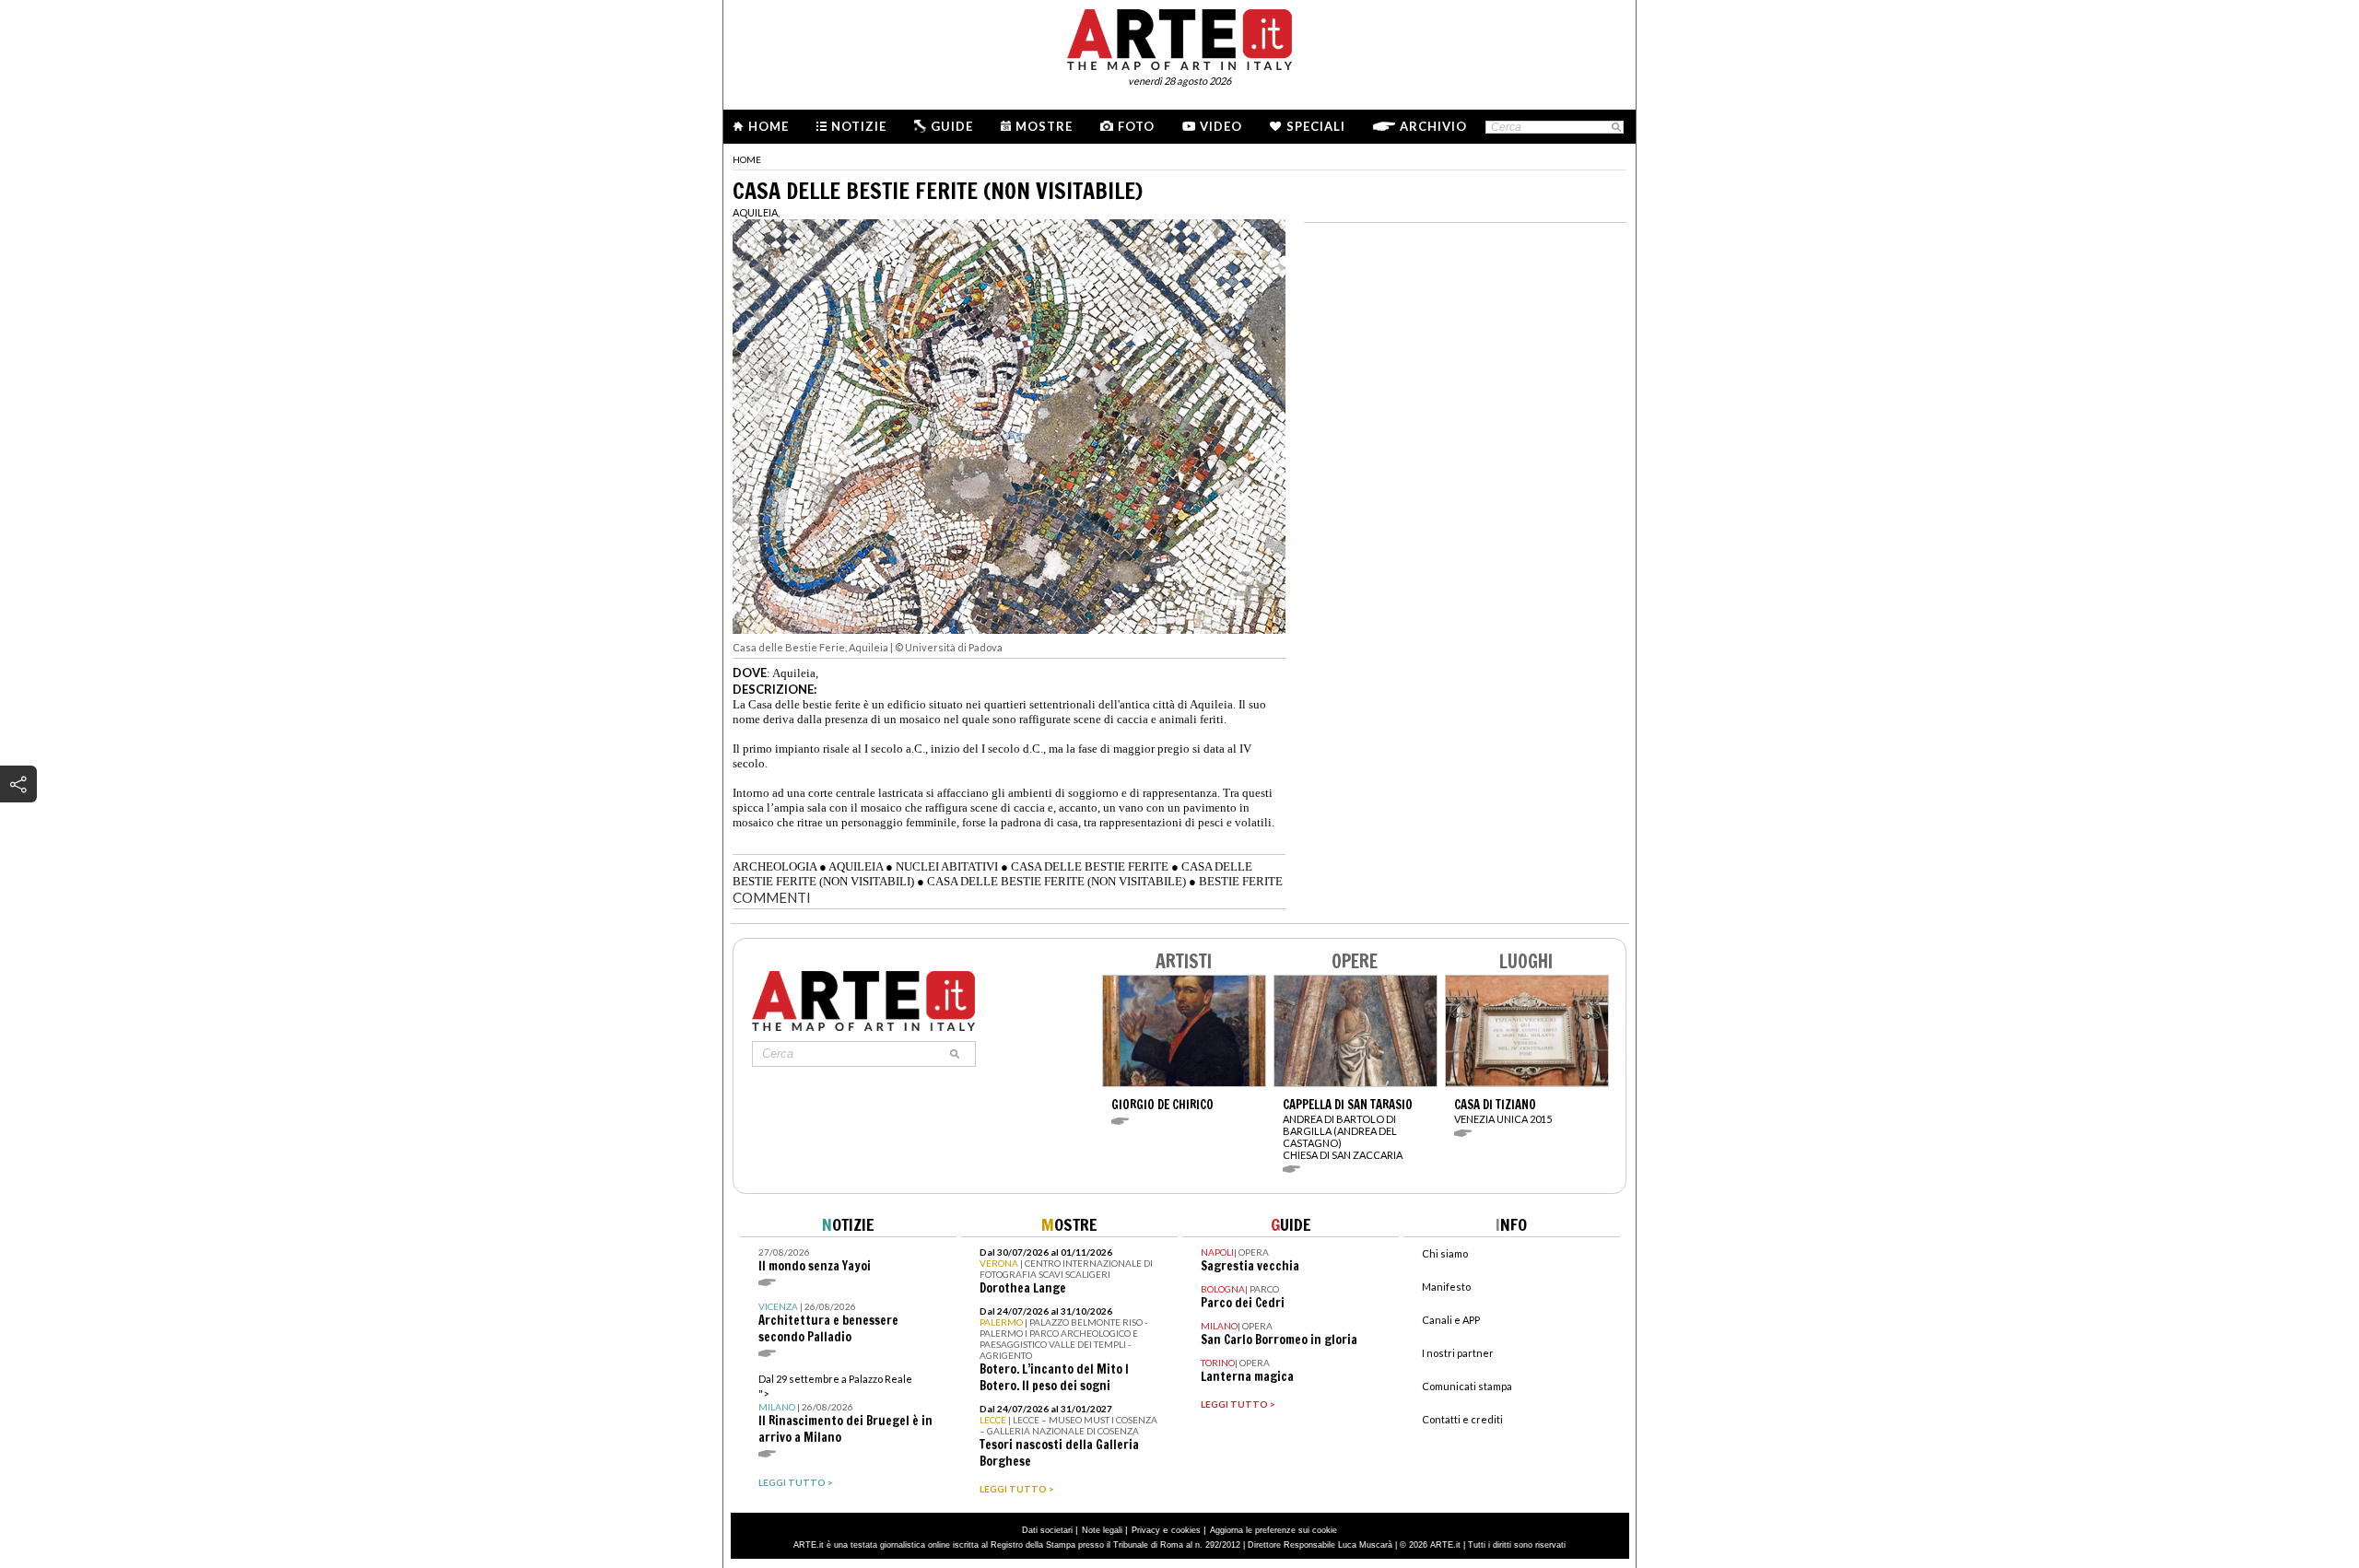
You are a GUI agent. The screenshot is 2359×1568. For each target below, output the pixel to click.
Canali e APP (1451, 1320)
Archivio (1433, 126)
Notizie (859, 126)
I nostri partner (1458, 1353)
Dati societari (1047, 1530)
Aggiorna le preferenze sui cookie (1273, 1530)
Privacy (1146, 1530)
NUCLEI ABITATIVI (947, 866)
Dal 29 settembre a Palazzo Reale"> (845, 1409)
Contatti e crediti (1462, 1419)
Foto (1136, 126)
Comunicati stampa (1467, 1386)
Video (1221, 126)
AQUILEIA (856, 866)
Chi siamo (1445, 1253)
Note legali (1102, 1530)
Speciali (1316, 126)
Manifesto (1446, 1287)
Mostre (1044, 126)
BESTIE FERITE (1241, 881)
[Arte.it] (1179, 37)
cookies (1186, 1530)
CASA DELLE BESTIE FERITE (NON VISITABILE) (1056, 881)
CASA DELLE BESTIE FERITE (1090, 866)
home (747, 159)
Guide (952, 126)
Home (769, 126)
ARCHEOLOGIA (775, 866)
